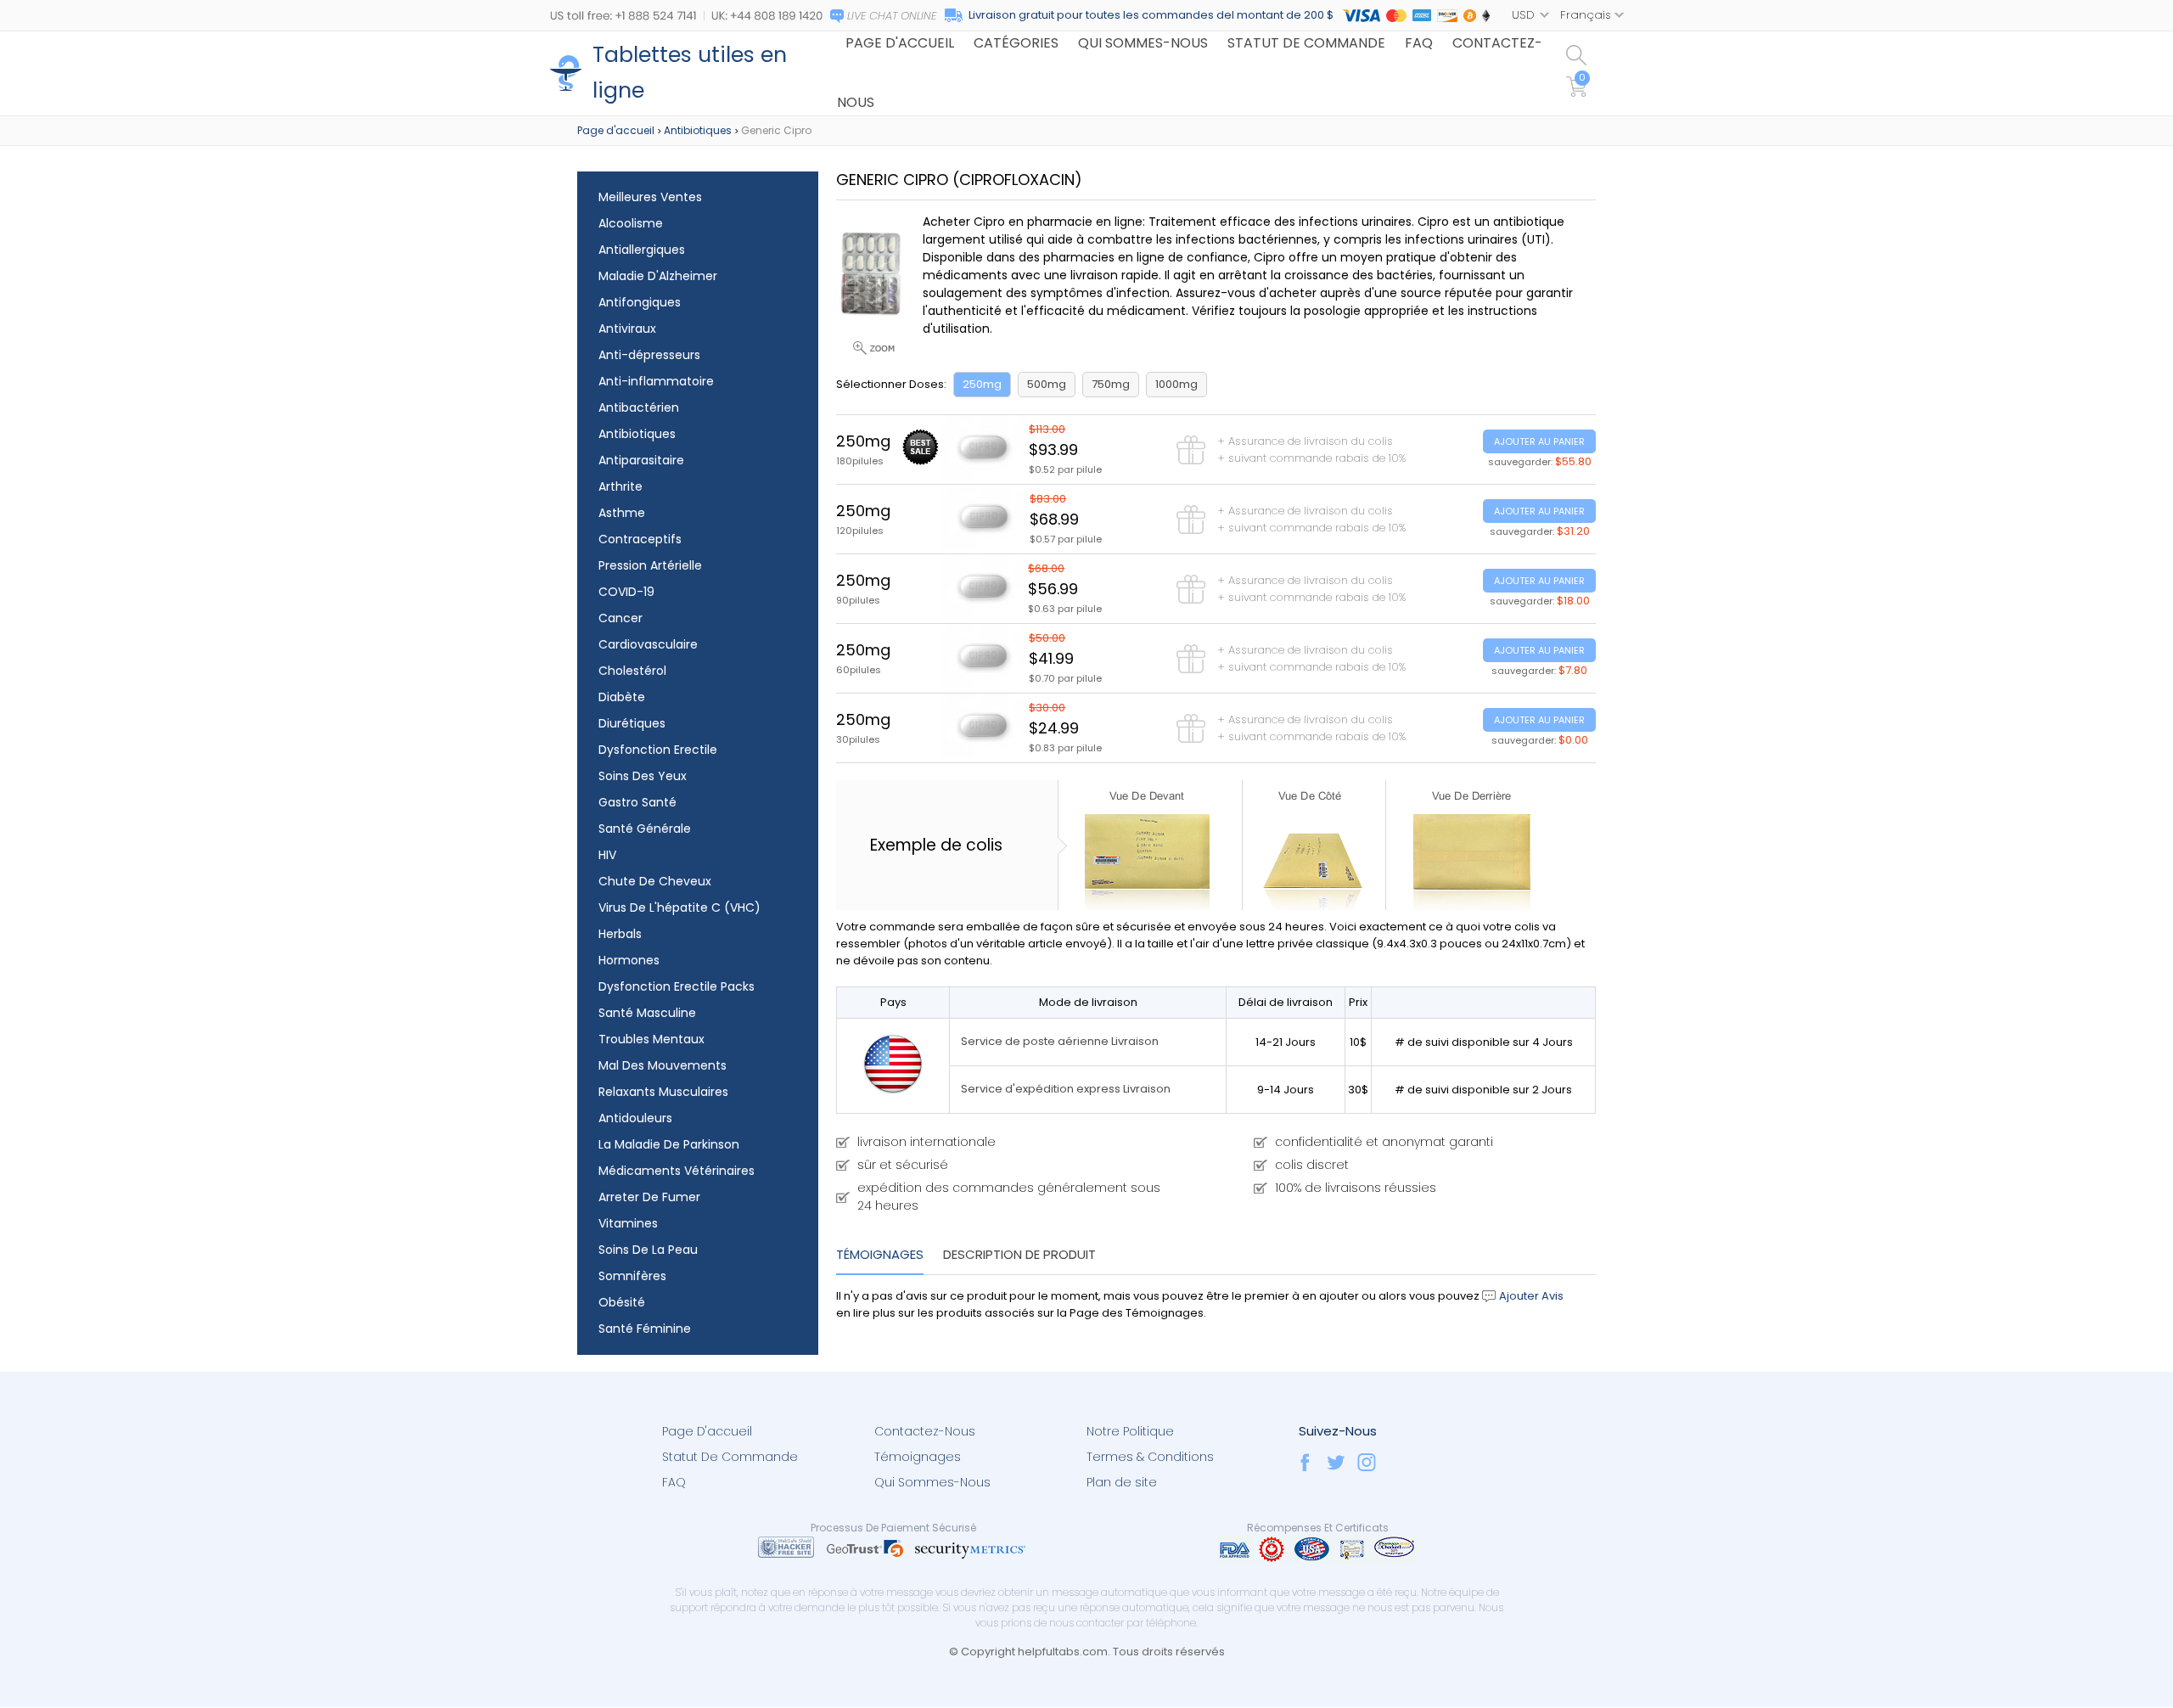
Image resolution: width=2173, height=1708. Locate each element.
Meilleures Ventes (650, 197)
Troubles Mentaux (651, 1039)
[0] (1578, 93)
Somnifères (632, 1276)
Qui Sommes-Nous (932, 1482)
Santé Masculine (647, 1013)
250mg (982, 384)
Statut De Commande (730, 1457)
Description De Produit (1019, 1254)
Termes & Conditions (1150, 1457)
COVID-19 (626, 592)
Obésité (622, 1302)
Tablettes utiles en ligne (690, 73)
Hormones (629, 960)
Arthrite (620, 486)
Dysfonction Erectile (658, 750)
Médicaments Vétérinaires (677, 1171)
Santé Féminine (645, 1329)
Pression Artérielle (650, 565)
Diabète (622, 697)
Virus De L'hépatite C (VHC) (679, 907)
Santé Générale (645, 829)
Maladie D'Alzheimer (658, 276)
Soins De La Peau (648, 1250)
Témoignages (880, 1254)
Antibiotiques (698, 130)
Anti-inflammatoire (656, 381)
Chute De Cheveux (655, 881)
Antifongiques (640, 302)
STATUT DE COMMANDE (1306, 43)
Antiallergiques (642, 250)
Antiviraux (627, 329)
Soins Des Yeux (643, 776)
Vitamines (628, 1223)
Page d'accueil (616, 130)
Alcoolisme (631, 223)
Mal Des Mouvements (663, 1065)
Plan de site (1122, 1482)
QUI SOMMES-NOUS (1143, 43)
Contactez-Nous (925, 1431)
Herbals (620, 934)
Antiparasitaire (641, 460)
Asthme (622, 513)
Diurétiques (632, 723)
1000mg (1176, 384)
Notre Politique (1130, 1431)
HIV (607, 855)
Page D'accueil (707, 1431)
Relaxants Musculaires (663, 1092)
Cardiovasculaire (648, 644)
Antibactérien (639, 407)
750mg (1111, 384)
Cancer (620, 618)
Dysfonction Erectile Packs (677, 986)
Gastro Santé (637, 802)
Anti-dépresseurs (649, 355)
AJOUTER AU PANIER (1539, 441)
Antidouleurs (635, 1118)
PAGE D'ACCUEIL (900, 43)
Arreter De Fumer (649, 1197)
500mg (1047, 384)
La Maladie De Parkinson (669, 1144)
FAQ (1419, 43)
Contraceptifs (640, 539)
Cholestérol (632, 671)
